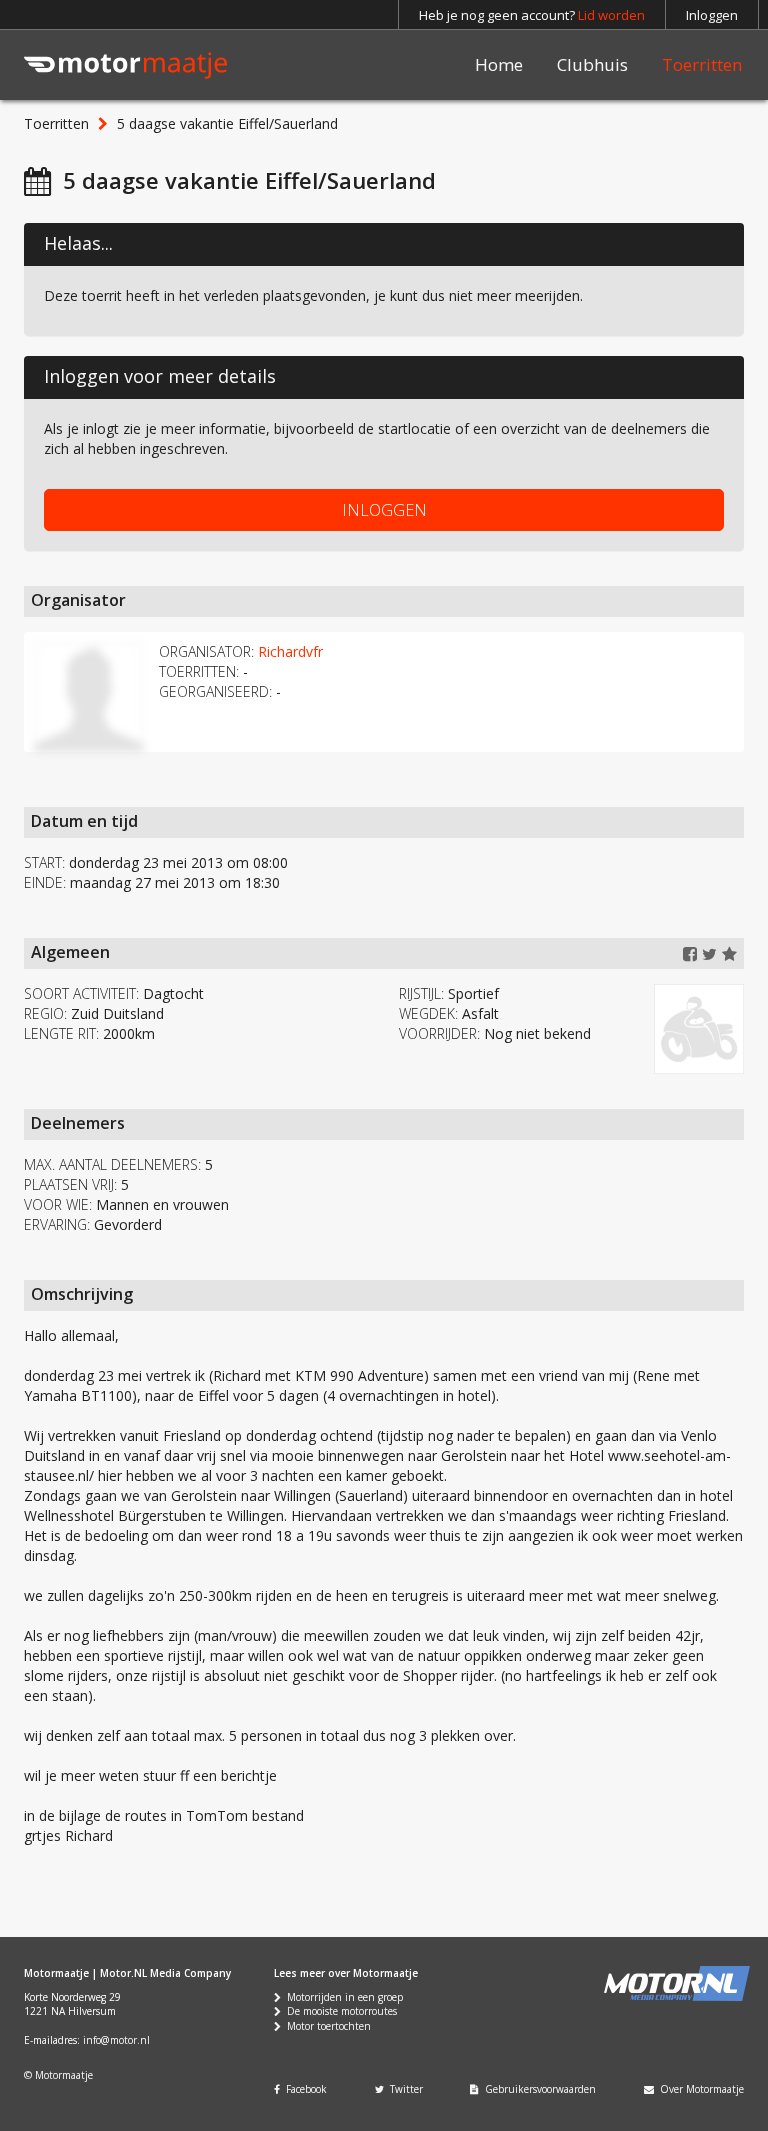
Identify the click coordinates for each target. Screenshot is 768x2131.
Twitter (403, 2089)
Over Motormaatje (699, 2089)
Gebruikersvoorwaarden (537, 2089)
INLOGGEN (384, 510)
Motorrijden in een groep (342, 1997)
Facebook (303, 2089)
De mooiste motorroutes (339, 2011)
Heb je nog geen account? (532, 15)
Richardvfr (290, 651)
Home (499, 64)
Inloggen (712, 15)
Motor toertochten (326, 2026)
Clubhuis (592, 64)
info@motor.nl (116, 2040)
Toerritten (702, 64)
